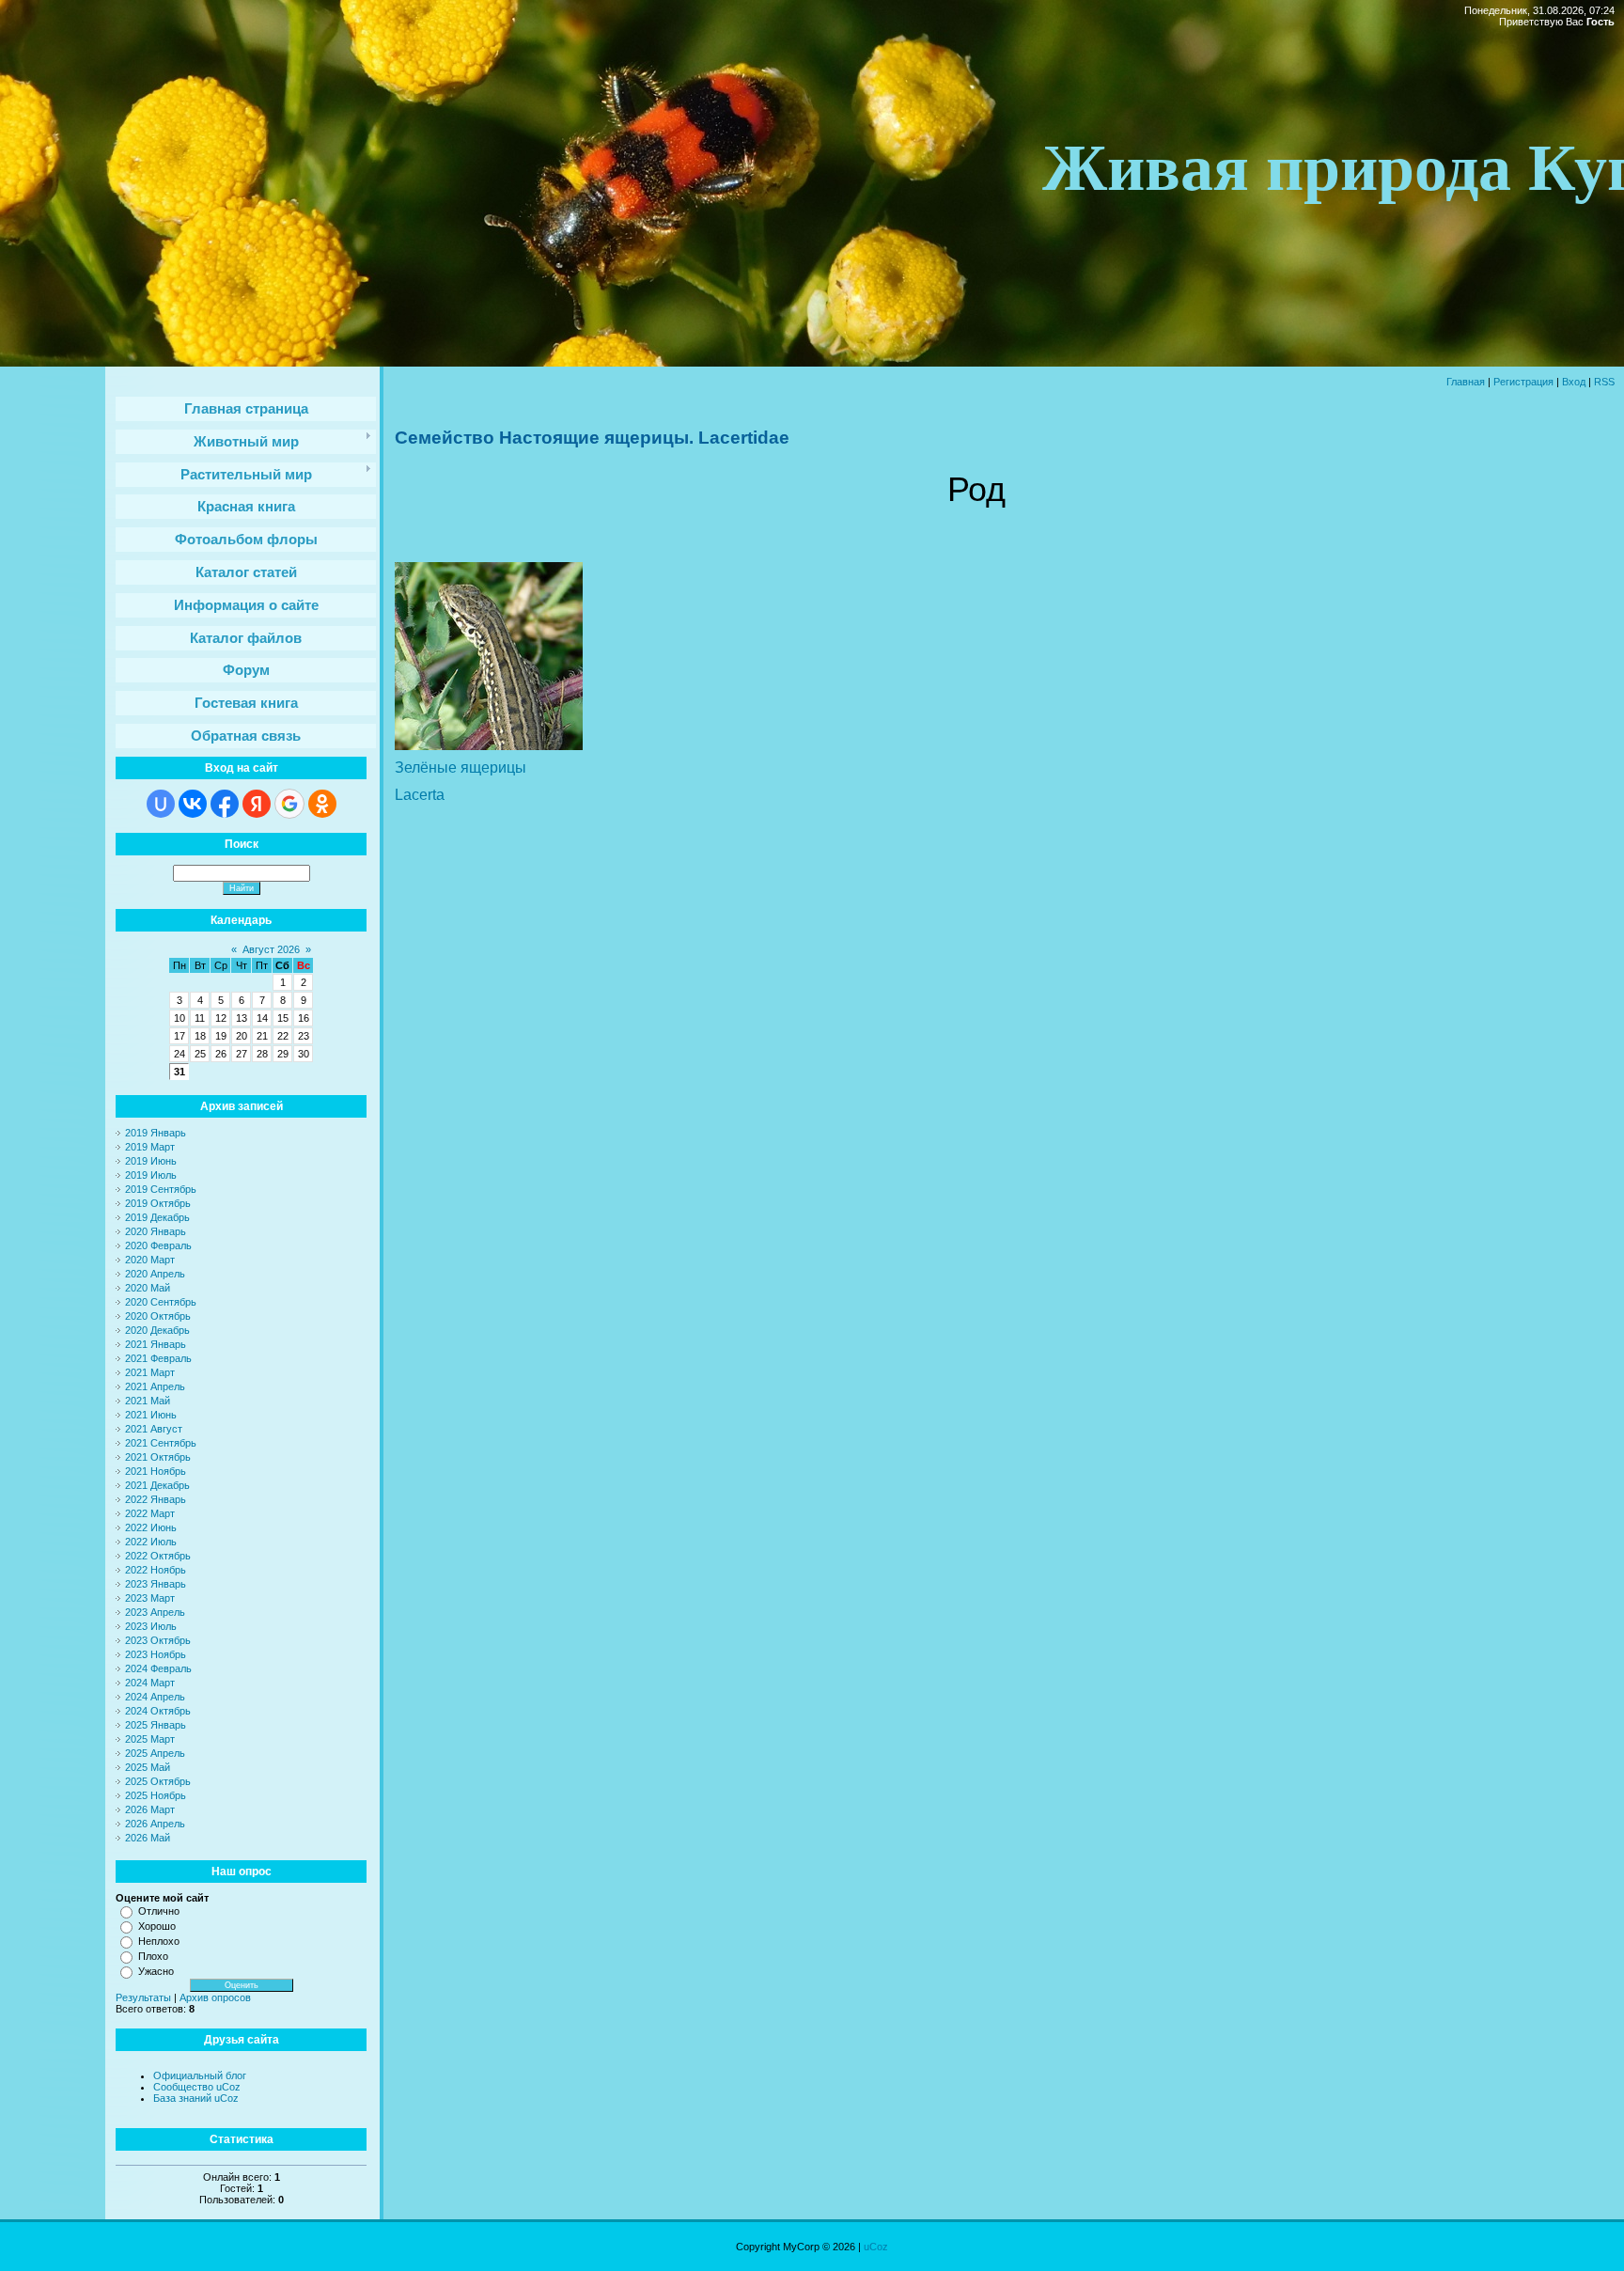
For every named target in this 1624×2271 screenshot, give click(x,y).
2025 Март (150, 1739)
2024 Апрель (155, 1697)
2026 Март (150, 1809)
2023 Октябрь (158, 1640)
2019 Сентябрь (161, 1189)
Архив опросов (215, 1997)
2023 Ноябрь (156, 1654)
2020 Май (148, 1288)
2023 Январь (156, 1584)
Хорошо (157, 1926)
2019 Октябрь (158, 1203)
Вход (1574, 382)
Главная (1466, 382)
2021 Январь (156, 1344)
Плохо (153, 1956)
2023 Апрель (155, 1612)
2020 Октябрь (158, 1316)
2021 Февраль (158, 1358)
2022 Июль (151, 1542)
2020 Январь (156, 1231)
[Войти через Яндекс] (257, 804)
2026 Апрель (155, 1824)
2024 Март (150, 1683)
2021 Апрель (155, 1386)
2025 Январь (156, 1725)
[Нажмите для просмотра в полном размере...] (489, 746)
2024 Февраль (158, 1668)
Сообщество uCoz (197, 2087)
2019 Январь (156, 1133)
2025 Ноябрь (156, 1795)
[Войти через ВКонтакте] (193, 804)
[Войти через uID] (161, 804)
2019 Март (150, 1147)
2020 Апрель (155, 1274)
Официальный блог (200, 2075)
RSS (1604, 382)
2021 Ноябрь (156, 1471)
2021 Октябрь (158, 1457)
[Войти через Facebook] (225, 804)
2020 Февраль (158, 1245)
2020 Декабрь (157, 1330)
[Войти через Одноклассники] (322, 804)
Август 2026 (271, 949)
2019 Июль (151, 1175)
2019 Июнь (151, 1161)
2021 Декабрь (157, 1485)
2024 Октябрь (158, 1711)
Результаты (143, 1997)
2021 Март (150, 1372)
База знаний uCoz (196, 2098)
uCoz (876, 2247)
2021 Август (154, 1429)
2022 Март (150, 1513)
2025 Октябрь (158, 1781)
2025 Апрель (155, 1753)
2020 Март (150, 1260)
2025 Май (148, 1767)
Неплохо (159, 1941)
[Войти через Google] (289, 804)
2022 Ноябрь (156, 1570)
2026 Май (148, 1838)
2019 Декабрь (157, 1217)
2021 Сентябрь (161, 1443)
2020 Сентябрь (161, 1302)
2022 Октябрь (158, 1556)
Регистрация (1523, 382)
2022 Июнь (151, 1527)
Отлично (159, 1911)
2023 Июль (151, 1626)
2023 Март (150, 1598)
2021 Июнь (151, 1415)
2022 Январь (156, 1499)
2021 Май (148, 1401)
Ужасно (156, 1971)
